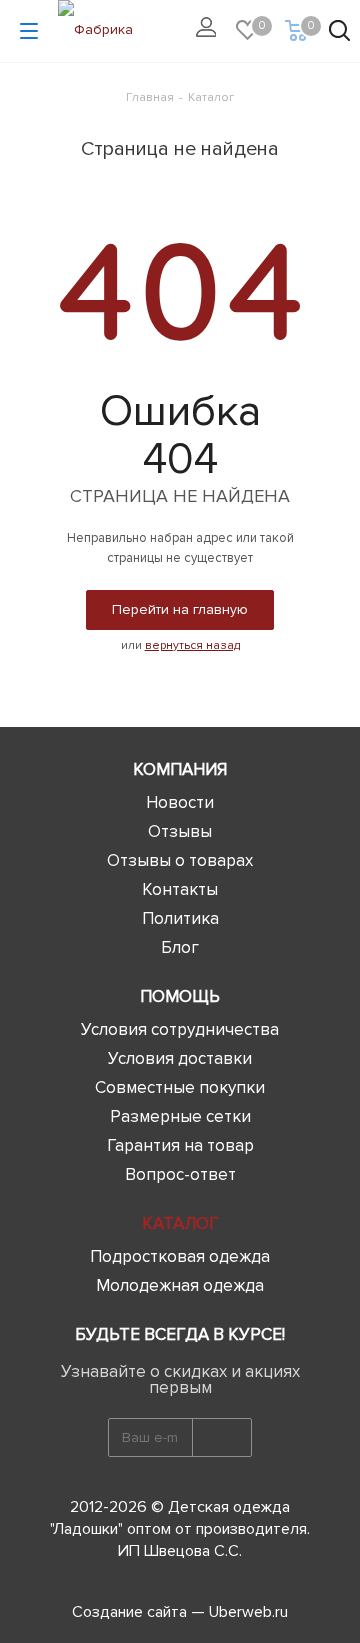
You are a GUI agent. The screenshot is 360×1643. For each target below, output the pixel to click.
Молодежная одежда (180, 1285)
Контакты (180, 889)
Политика (180, 918)
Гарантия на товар (180, 1145)
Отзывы (180, 831)
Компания (180, 769)
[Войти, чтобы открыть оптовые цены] (211, 31)
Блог (180, 947)
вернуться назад (192, 645)
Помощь (180, 996)
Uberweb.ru (248, 1612)
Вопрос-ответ (180, 1174)
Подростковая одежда (180, 1256)
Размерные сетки (180, 1116)
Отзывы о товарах (180, 860)
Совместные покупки (180, 1087)
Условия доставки (180, 1058)
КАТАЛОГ (180, 1223)
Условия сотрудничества (180, 1029)
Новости (180, 802)
